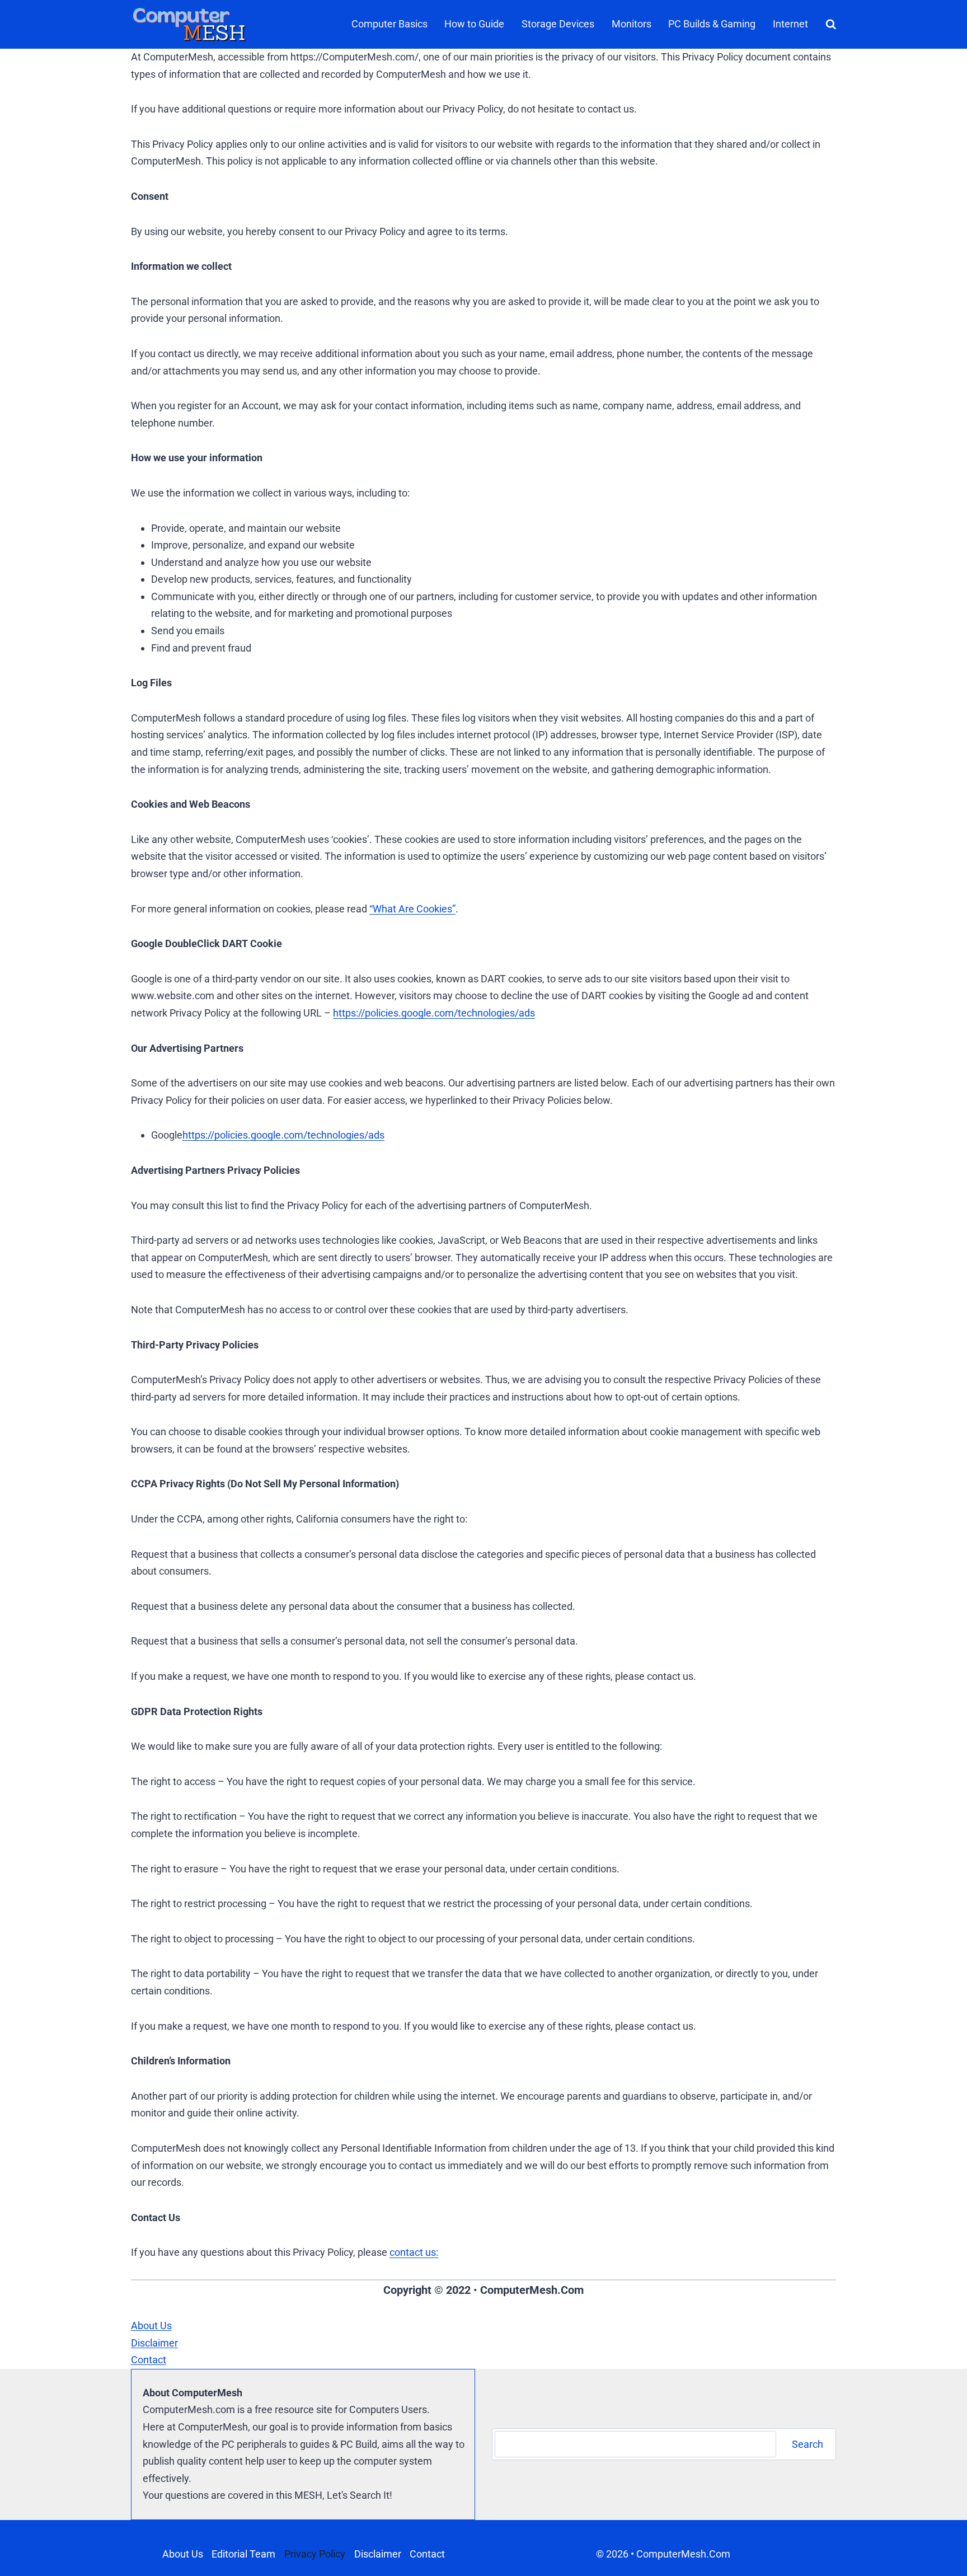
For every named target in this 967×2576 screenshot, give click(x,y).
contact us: (414, 2252)
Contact (427, 2554)
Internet (790, 24)
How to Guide (474, 24)
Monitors (632, 24)
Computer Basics (389, 24)
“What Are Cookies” (412, 909)
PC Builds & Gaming (712, 24)
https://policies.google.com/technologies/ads (434, 1013)
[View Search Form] (829, 24)
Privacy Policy (315, 2554)
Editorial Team (243, 2554)
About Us (183, 2554)
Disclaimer (378, 2554)
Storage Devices (558, 24)
